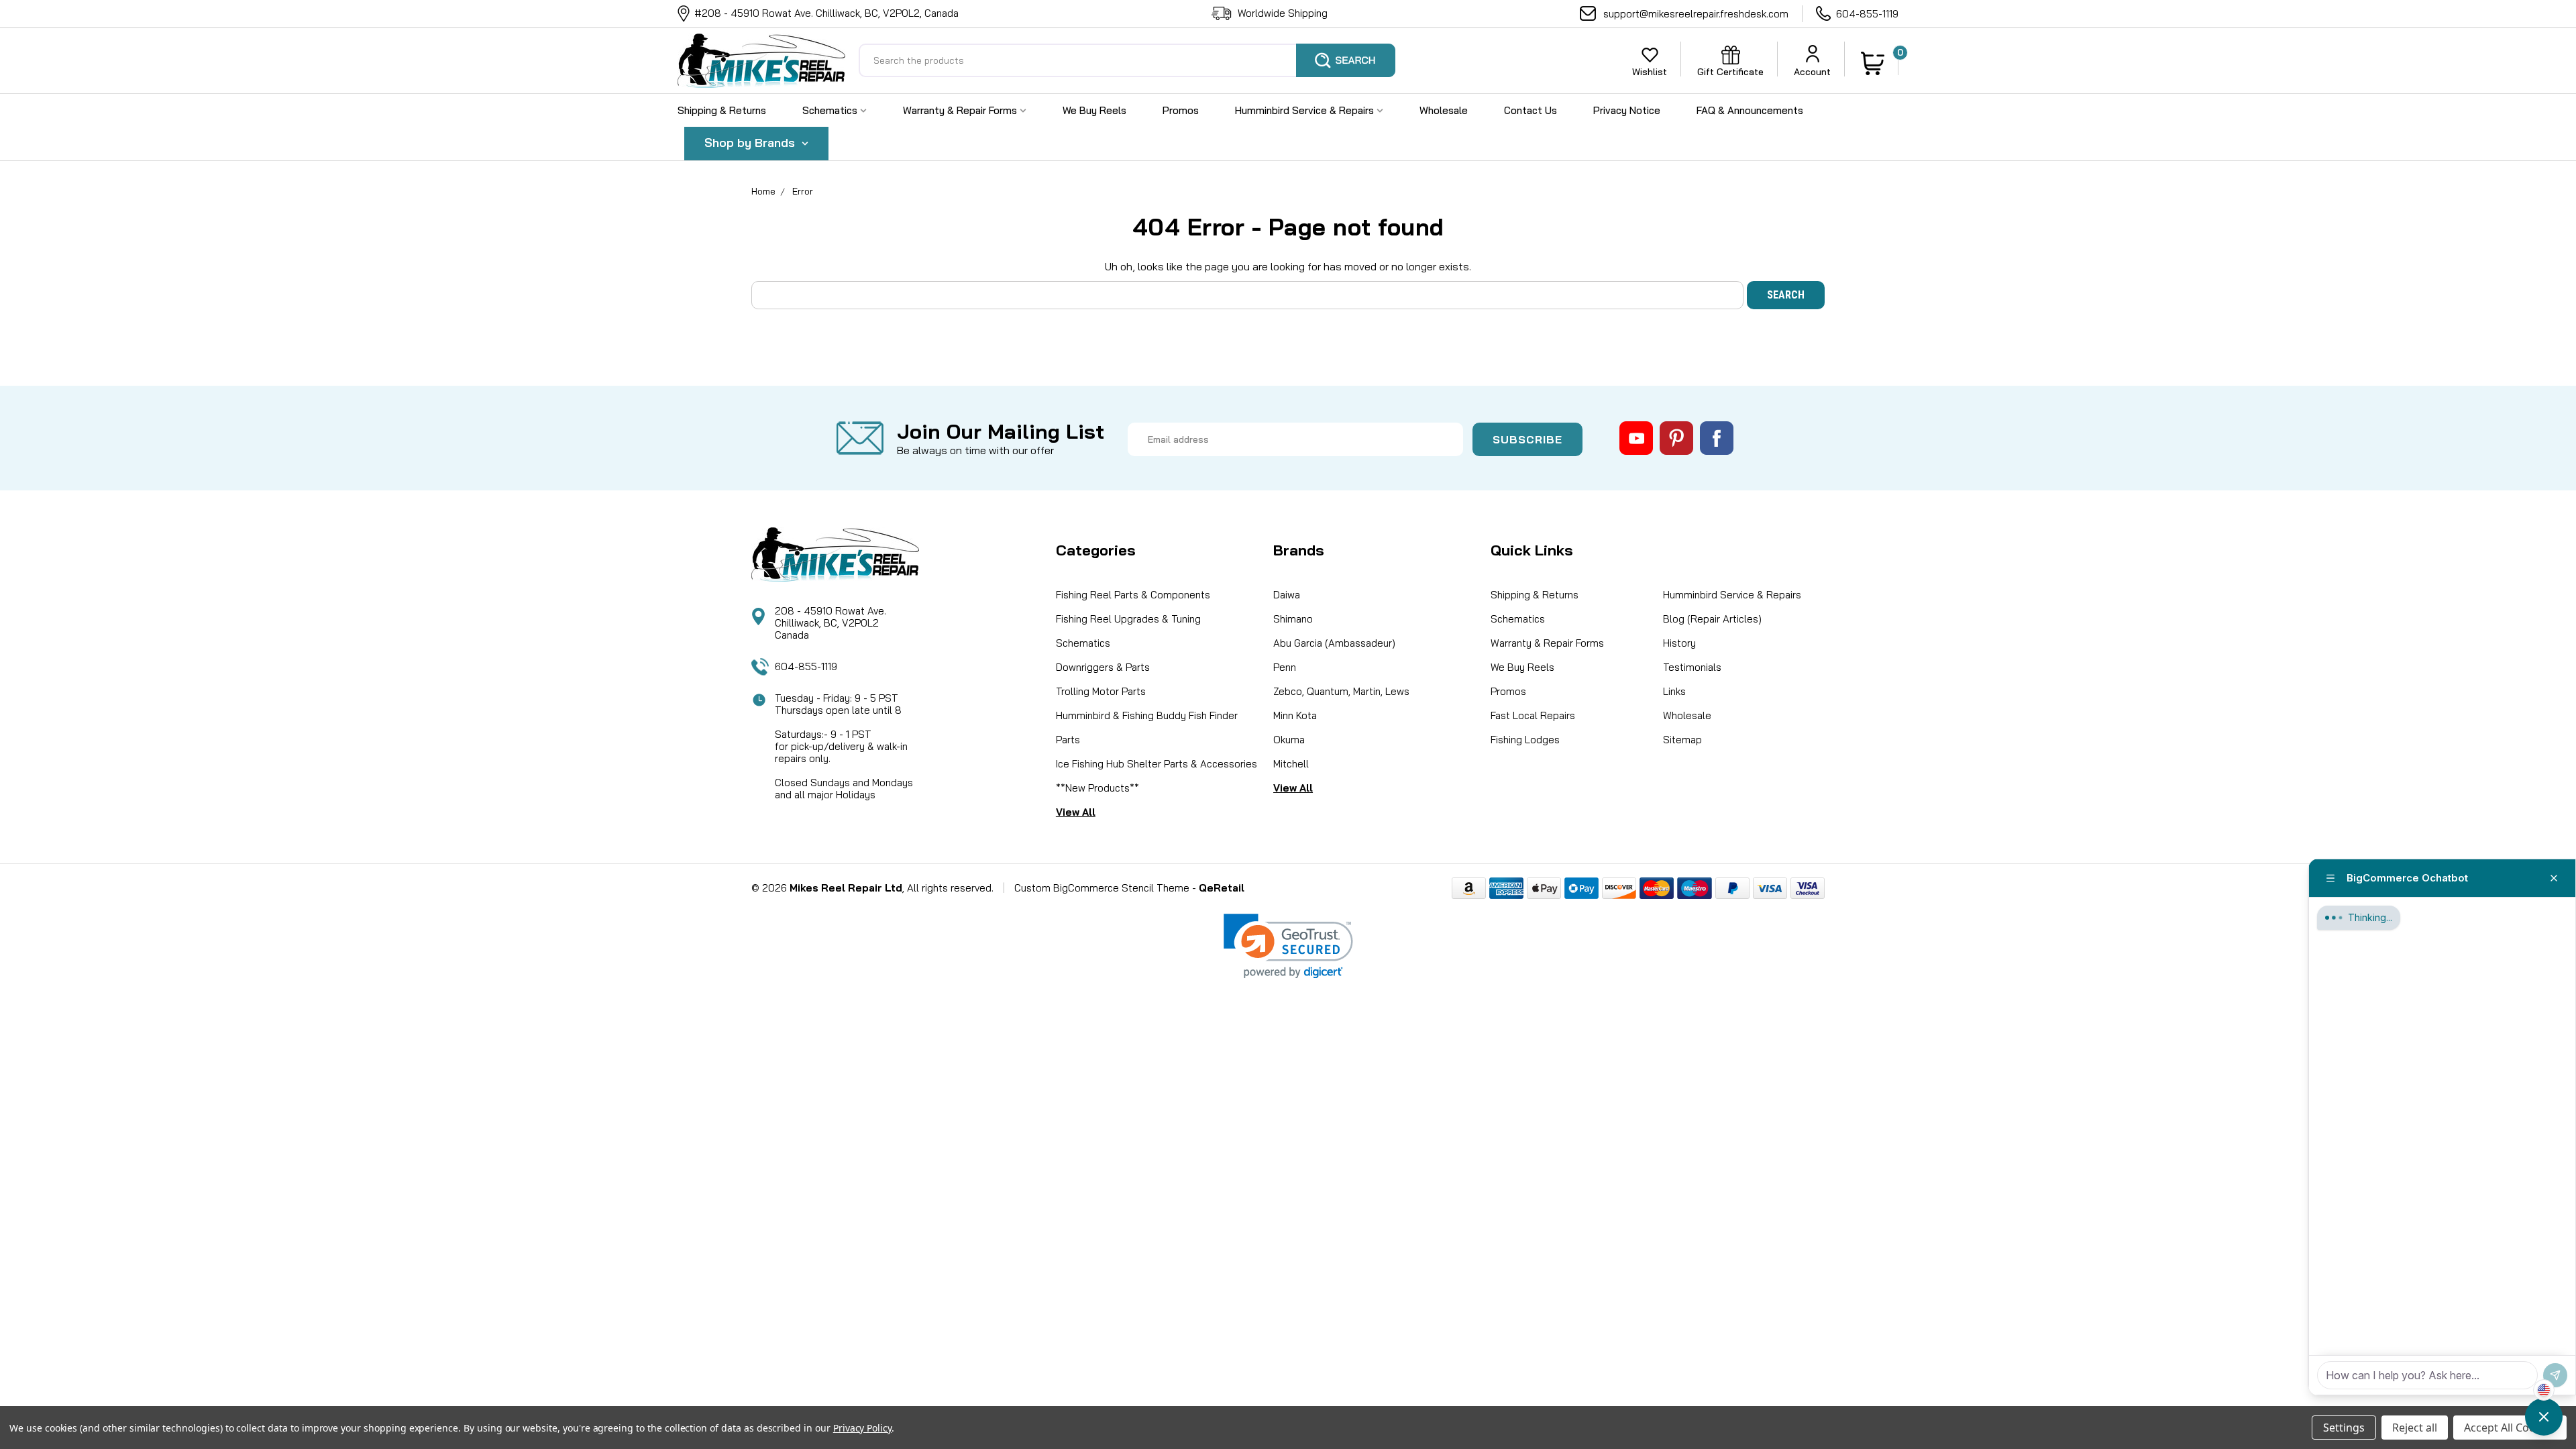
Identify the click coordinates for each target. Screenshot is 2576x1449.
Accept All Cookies (2510, 1428)
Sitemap (1682, 740)
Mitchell (1291, 764)
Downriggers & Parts (1103, 667)
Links (1674, 691)
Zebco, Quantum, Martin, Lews (1341, 691)
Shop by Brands (751, 143)
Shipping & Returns (722, 110)
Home (763, 191)
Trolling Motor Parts (1101, 691)
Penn (1285, 667)
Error (803, 191)
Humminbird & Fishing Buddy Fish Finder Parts (1147, 728)
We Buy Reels (1094, 110)
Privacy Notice (1627, 110)
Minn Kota (1295, 715)
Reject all (2415, 1428)
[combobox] (1127, 60)
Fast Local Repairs (1533, 715)
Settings (2344, 1428)
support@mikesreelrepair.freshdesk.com (1696, 14)
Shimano (1293, 619)
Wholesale (1444, 110)
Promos (1181, 110)
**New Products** (1097, 788)
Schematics (831, 110)
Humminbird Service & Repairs (1306, 110)
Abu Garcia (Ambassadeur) (1334, 643)
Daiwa (1287, 595)
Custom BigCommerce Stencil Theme (1102, 888)
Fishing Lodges (1525, 740)
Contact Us (1531, 110)
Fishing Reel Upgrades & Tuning (1128, 619)
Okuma (1289, 740)
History (1679, 643)
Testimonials (1692, 667)
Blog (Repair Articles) (1712, 619)
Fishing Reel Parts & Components (1133, 595)
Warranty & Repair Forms (961, 110)
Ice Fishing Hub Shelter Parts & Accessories (1157, 764)
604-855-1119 (1867, 14)
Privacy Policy (862, 1428)
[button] (1288, 946)
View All (1076, 812)
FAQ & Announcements (1750, 110)
